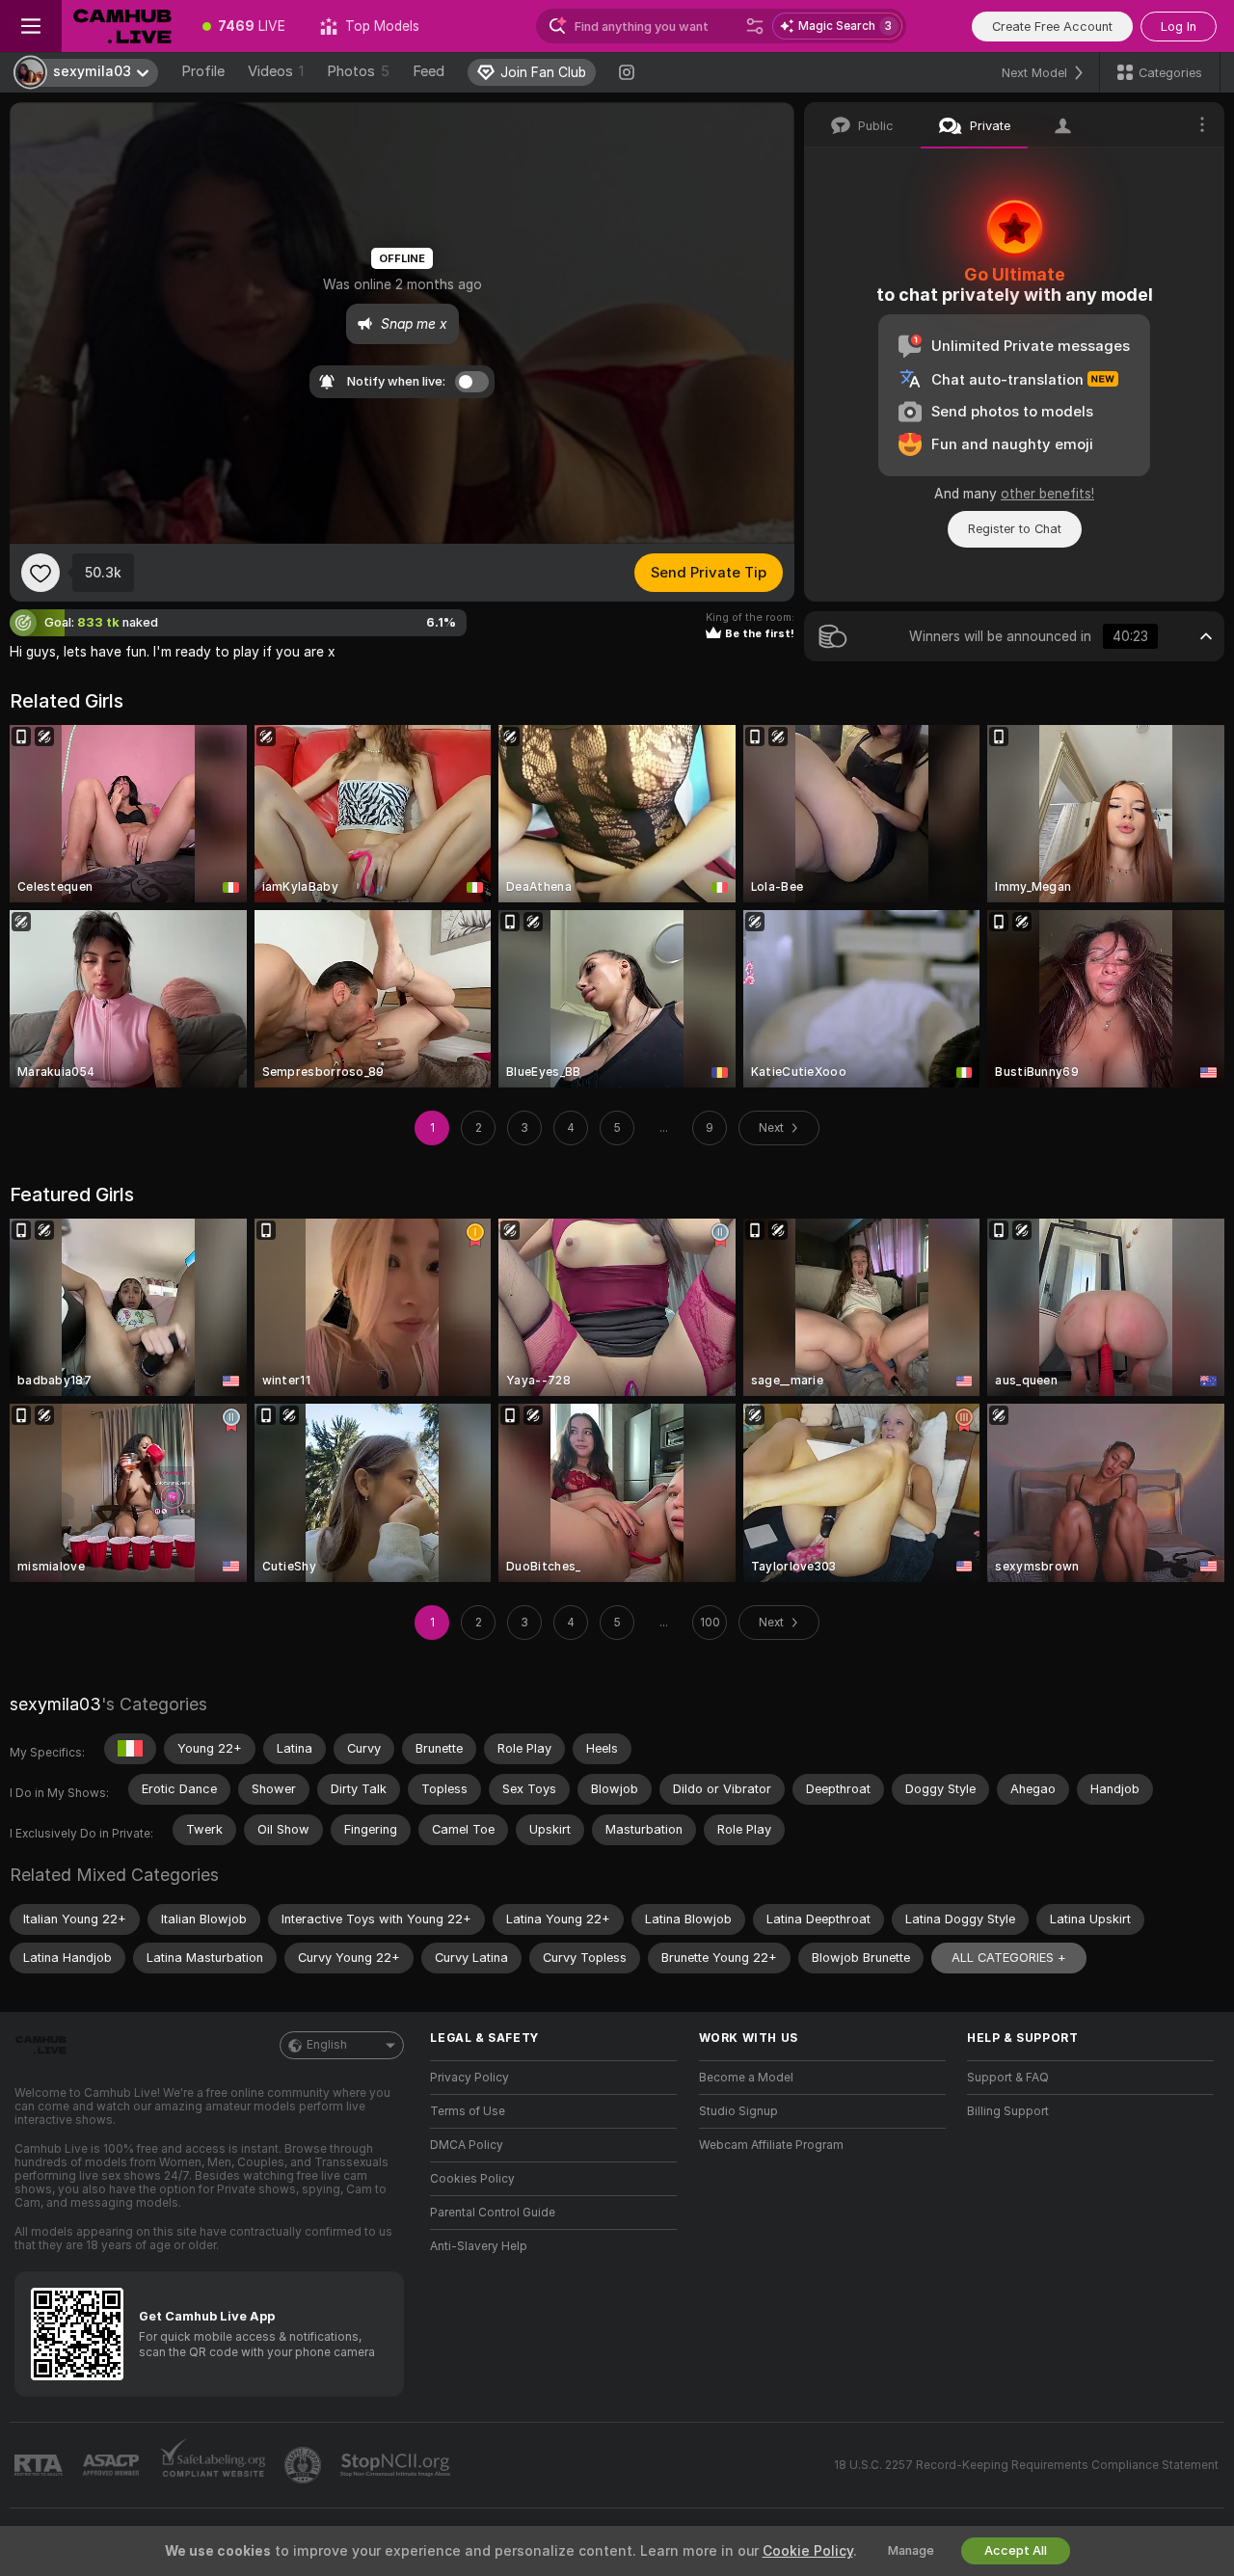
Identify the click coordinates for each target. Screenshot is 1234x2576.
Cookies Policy (472, 2179)
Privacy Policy (469, 2078)
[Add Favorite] (40, 573)
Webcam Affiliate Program (771, 2145)
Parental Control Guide (493, 2213)
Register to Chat (1015, 529)
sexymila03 (55, 1704)
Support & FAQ (1008, 2078)
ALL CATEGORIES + (1009, 1958)
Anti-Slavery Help (479, 2246)
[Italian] (130, 1749)
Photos (358, 71)
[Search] (755, 26)
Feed (429, 71)
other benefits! (1047, 494)
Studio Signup (738, 2111)
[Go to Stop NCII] (397, 2465)
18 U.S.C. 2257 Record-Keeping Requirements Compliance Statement (1026, 2465)
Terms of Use (468, 2111)
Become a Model (746, 2078)
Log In (1179, 27)
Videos (276, 71)
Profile (203, 71)
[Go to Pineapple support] (305, 2465)
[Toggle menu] (31, 26)
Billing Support (1008, 2111)
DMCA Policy (467, 2145)
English (327, 2045)
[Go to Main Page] (123, 26)
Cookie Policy (808, 2551)
